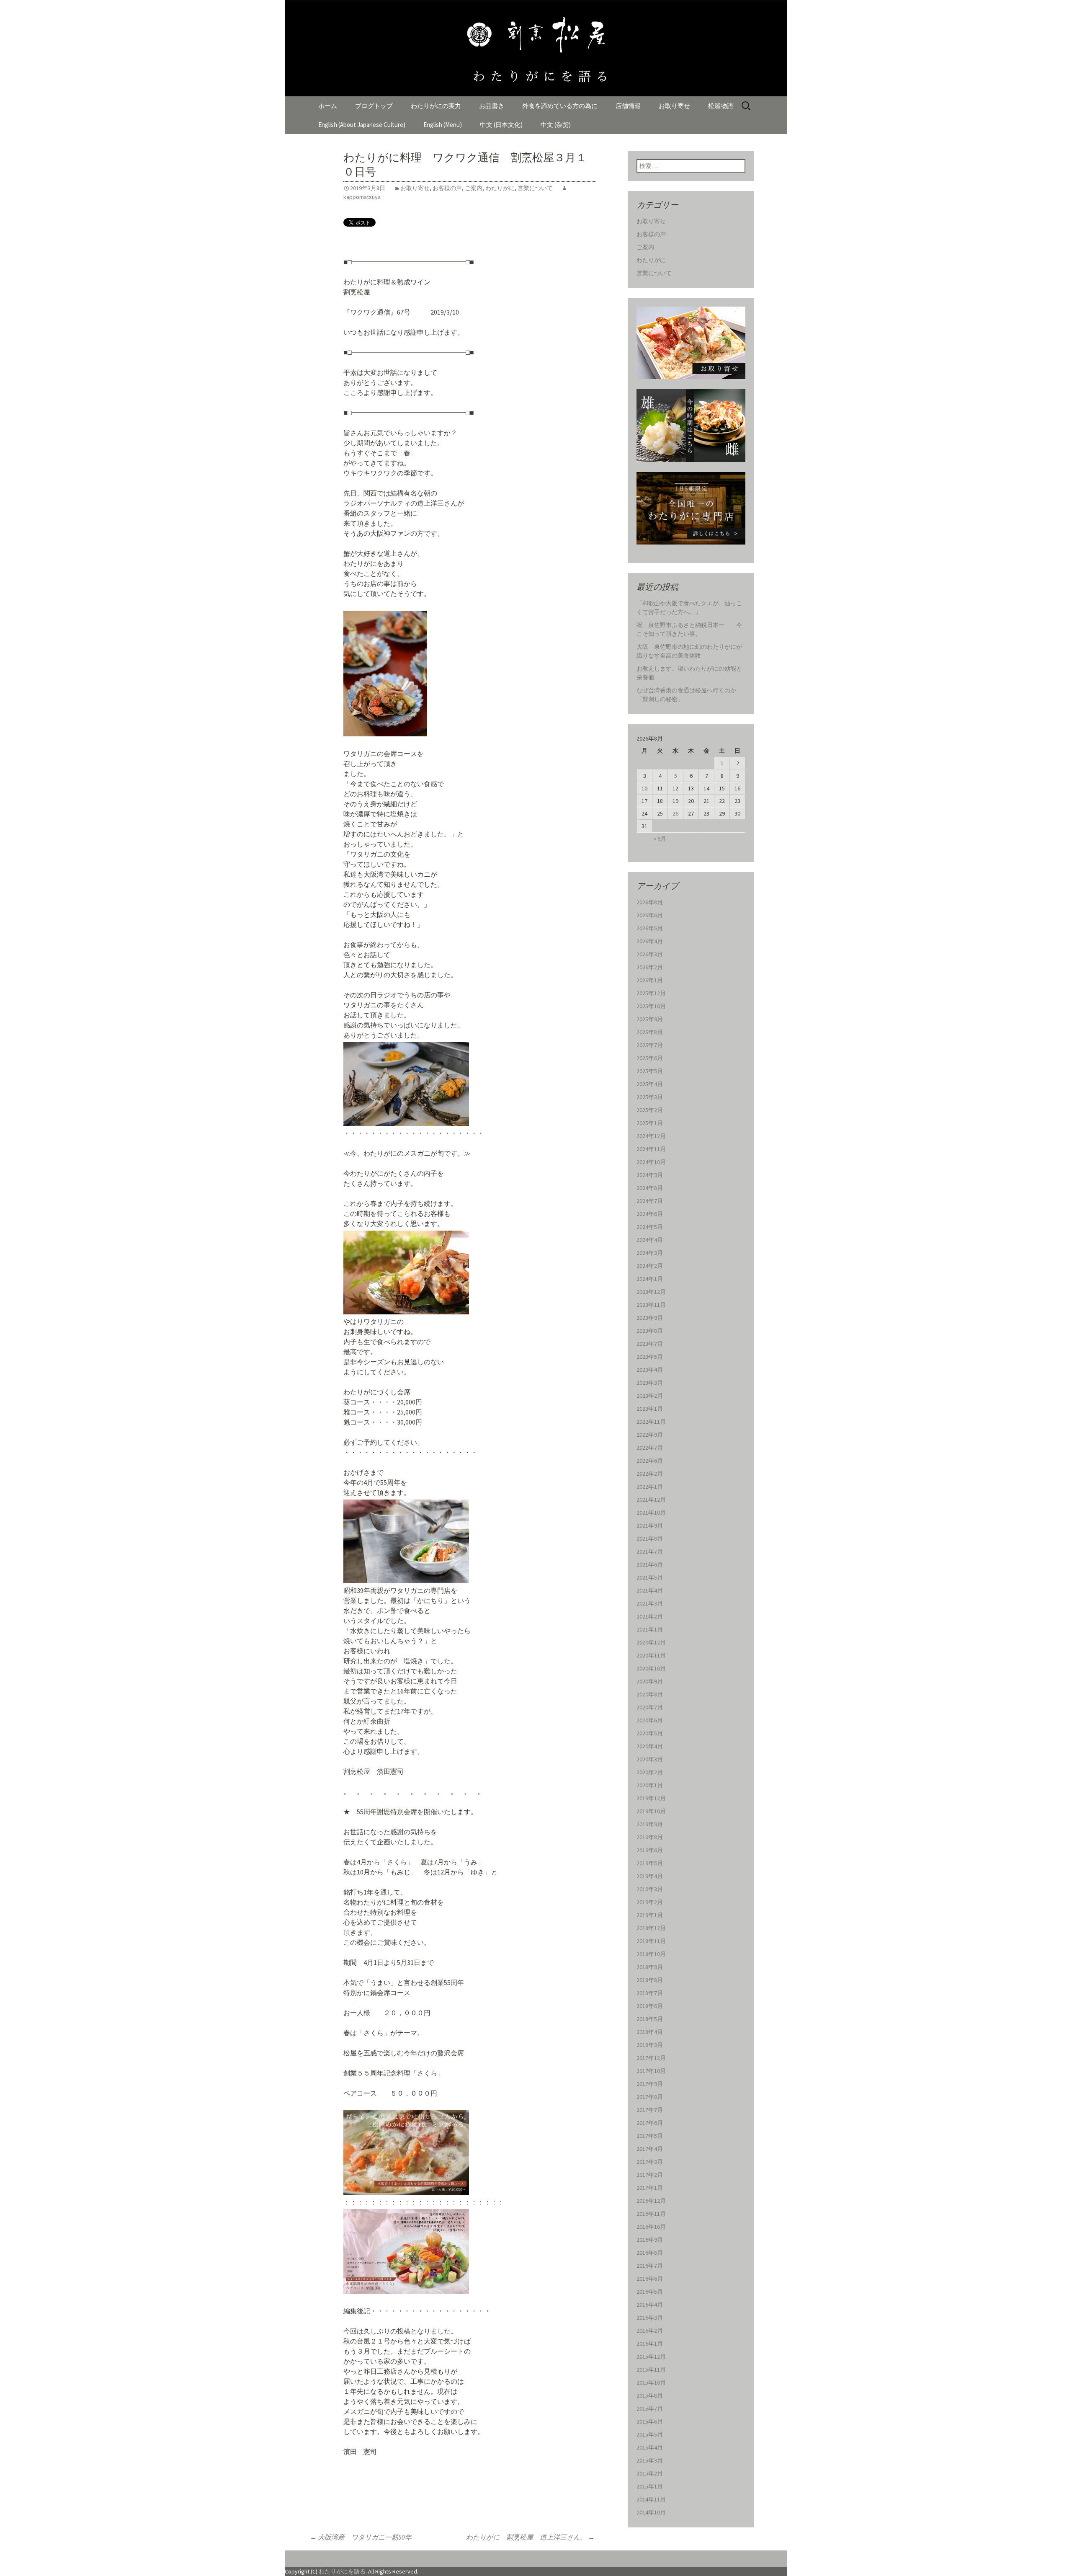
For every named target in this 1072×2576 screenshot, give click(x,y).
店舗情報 (628, 106)
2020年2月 (650, 1772)
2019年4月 (650, 1876)
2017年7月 (650, 2110)
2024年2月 (650, 1266)
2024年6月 (650, 1214)
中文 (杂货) (556, 125)
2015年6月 (650, 2421)
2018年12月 (651, 1928)
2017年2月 (650, 2175)
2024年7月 (650, 1201)
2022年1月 (650, 1487)
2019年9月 (650, 1824)
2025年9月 (650, 1019)
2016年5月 (650, 2292)
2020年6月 (650, 1720)
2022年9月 (650, 1435)
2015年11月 (651, 2370)
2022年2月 (650, 1474)
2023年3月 (650, 1383)
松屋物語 (721, 106)
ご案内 (474, 188)
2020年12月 (651, 1642)
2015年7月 (650, 2408)
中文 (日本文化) (501, 125)
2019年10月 (651, 1811)
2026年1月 (650, 980)
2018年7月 (650, 1993)
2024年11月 (651, 1149)
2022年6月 (650, 1461)
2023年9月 (650, 1318)
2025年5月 (650, 1071)
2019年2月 (650, 1902)
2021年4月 (650, 1590)
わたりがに (500, 188)
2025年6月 (650, 1058)
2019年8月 (650, 1837)
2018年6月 (650, 2006)
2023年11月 (651, 1305)
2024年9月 (650, 1175)
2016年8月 (650, 2253)
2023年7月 (650, 1344)
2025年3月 (650, 1097)
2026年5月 (650, 928)
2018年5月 (650, 2019)
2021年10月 (651, 1513)
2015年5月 (650, 2434)
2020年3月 (650, 1759)
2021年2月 (650, 1616)
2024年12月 (651, 1136)
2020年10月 (651, 1668)
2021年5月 (650, 1577)
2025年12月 (651, 993)
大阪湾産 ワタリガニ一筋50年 (367, 2537)
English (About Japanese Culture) (362, 125)
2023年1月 (650, 1409)
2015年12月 (651, 2357)
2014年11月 (651, 2499)
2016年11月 (651, 2214)
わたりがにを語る (342, 2571)
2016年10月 (651, 2227)
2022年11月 (651, 1422)
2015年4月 (650, 2447)
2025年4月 (650, 1084)
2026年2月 (650, 967)
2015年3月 (650, 2460)
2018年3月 (650, 2045)
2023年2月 (650, 1396)
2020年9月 (650, 1681)
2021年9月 (650, 1525)
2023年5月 (650, 1357)
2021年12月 (651, 1500)
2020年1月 (650, 1785)
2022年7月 (650, 1448)
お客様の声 (447, 188)
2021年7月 (650, 1551)
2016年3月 (650, 2318)
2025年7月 (650, 1045)
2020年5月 (650, 1733)
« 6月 (660, 839)
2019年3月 (650, 1889)
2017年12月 (651, 2058)
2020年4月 (650, 1746)
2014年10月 (651, 2512)
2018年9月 (650, 1967)
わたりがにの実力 (436, 106)
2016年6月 (650, 2279)
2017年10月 (651, 2071)
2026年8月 (650, 902)
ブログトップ (374, 106)
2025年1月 (650, 1123)
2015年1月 (650, 2486)
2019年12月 (651, 1798)
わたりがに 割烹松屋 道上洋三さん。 (530, 2537)
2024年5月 (650, 1227)
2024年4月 (650, 1240)
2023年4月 (650, 1370)
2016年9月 (650, 2240)
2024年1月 (650, 1279)
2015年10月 (651, 2382)
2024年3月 (650, 1253)
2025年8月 (650, 1032)
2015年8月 (650, 2395)
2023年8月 (650, 1331)
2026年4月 (650, 941)
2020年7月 (650, 1707)
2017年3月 (650, 2162)
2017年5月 (650, 2136)
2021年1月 (650, 1629)
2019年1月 (650, 1915)
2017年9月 (650, 2084)
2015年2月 (650, 2473)
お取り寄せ (674, 106)
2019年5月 (650, 1863)
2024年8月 (650, 1188)
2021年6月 (650, 1564)
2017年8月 (650, 2097)
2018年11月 (651, 1941)
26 (675, 813)
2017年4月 (650, 2149)
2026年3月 (650, 954)
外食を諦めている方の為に (560, 106)
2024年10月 (651, 1162)
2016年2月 (650, 2331)
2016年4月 (650, 2305)
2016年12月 (651, 2201)
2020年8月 (650, 1694)
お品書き (492, 106)
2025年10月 (651, 1006)
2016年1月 (650, 2344)
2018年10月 (651, 1954)
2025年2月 (650, 1110)
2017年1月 (650, 2188)
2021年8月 (650, 1538)
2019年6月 (650, 1850)
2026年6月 (650, 915)
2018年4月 (650, 2032)
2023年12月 (651, 1292)
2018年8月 (650, 1980)
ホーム (328, 106)
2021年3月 (650, 1603)
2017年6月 (650, 2123)
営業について (535, 188)
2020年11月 (651, 1655)
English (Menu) (443, 125)
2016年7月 (650, 2266)
